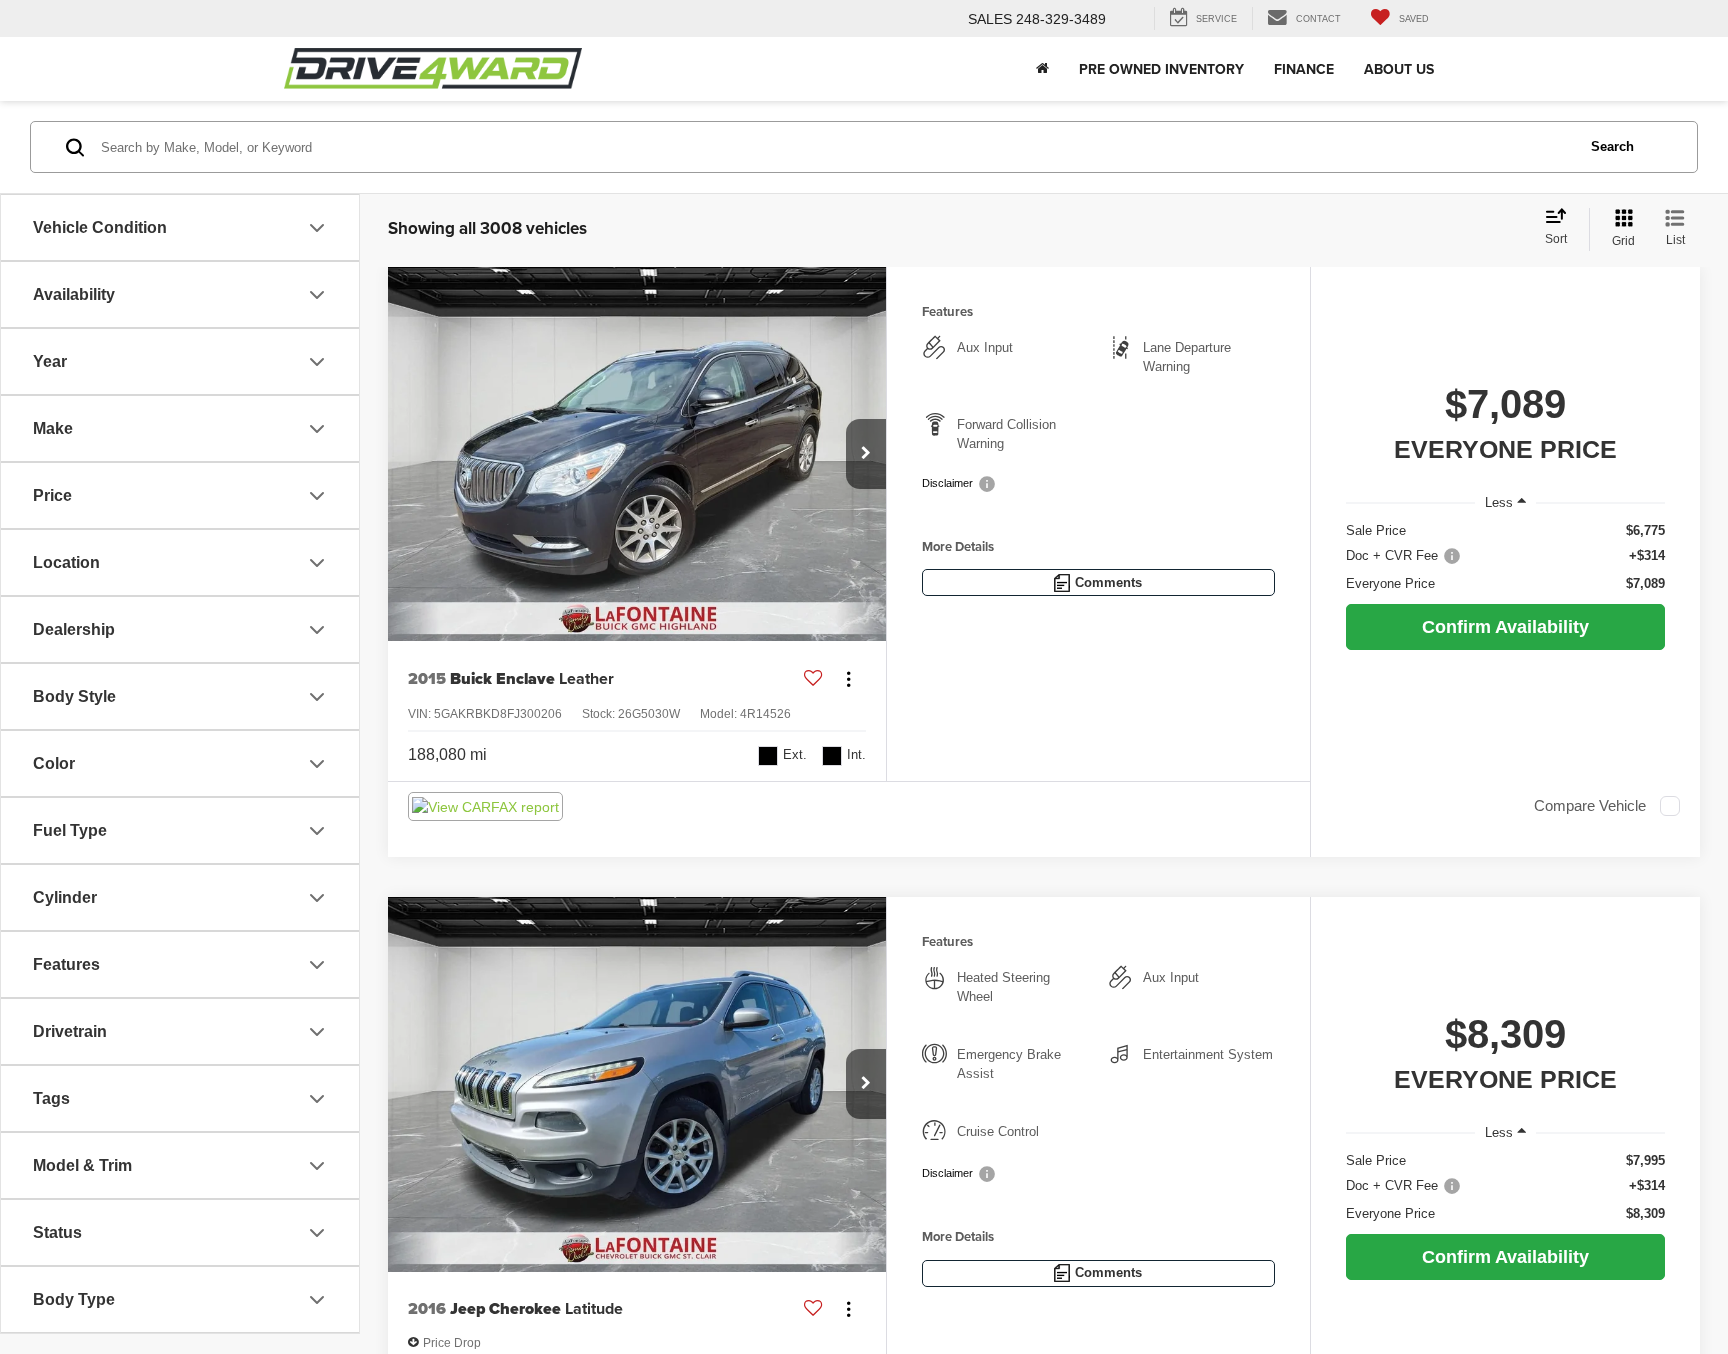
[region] (1505, 557)
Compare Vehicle (1590, 806)
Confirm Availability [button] (1505, 627)
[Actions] (848, 678)
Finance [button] (1304, 69)
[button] (866, 454)
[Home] (1042, 69)
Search (1612, 146)
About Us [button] (1399, 69)
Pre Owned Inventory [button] (1161, 69)
